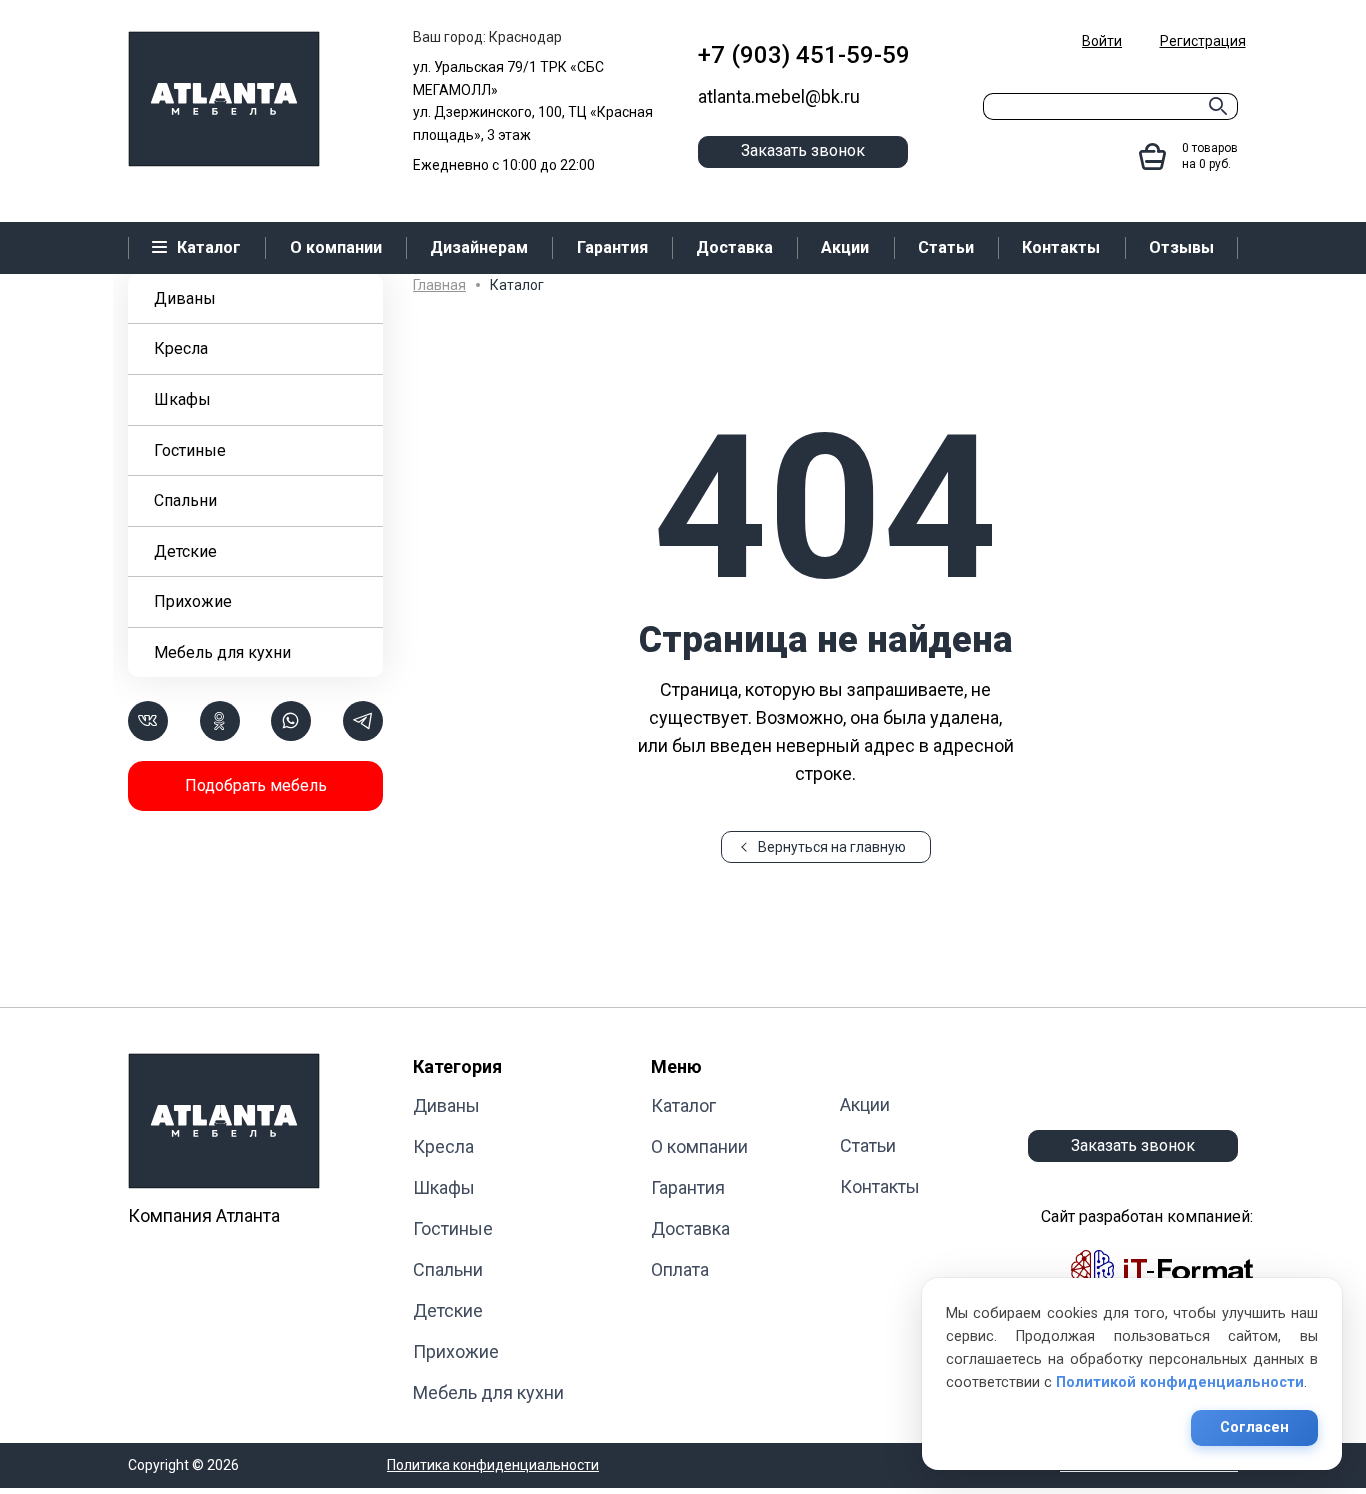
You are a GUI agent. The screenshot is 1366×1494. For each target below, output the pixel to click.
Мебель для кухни (222, 652)
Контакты (880, 1186)
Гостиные (190, 450)
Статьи (868, 1145)
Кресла (181, 348)
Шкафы (182, 399)
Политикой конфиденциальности (1180, 1382)
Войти (1102, 41)
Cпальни (185, 500)
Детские (185, 551)
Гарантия (688, 1187)
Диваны (185, 298)
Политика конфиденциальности (493, 1465)
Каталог (683, 1105)
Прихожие (193, 601)
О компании (699, 1146)
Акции (865, 1104)
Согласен (1254, 1427)
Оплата (680, 1269)
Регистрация (1203, 41)
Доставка (690, 1228)
